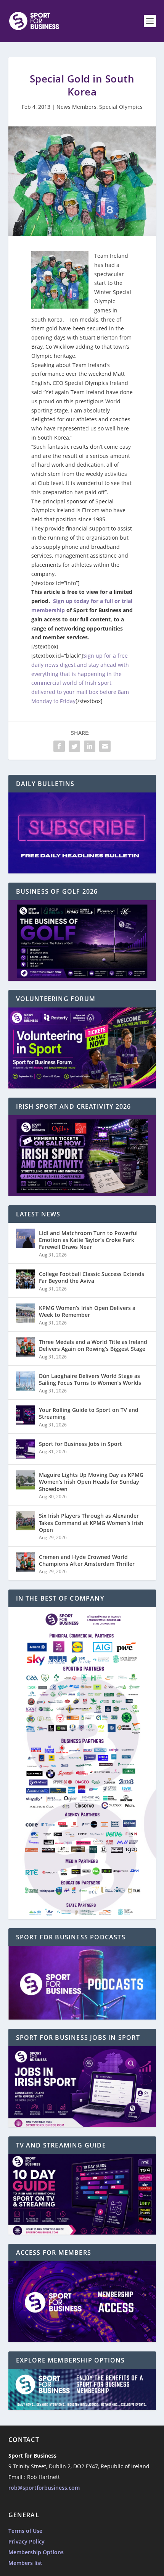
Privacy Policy (27, 2541)
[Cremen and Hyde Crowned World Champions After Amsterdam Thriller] (26, 1562)
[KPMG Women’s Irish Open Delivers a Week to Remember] (26, 1313)
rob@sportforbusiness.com (44, 2488)
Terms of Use (25, 2531)
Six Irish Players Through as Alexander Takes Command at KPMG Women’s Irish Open (91, 1522)
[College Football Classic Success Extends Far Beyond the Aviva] (26, 1279)
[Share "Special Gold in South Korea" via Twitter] (74, 746)
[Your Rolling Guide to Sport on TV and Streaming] (26, 1415)
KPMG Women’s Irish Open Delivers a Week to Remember (87, 1311)
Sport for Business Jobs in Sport (80, 1444)
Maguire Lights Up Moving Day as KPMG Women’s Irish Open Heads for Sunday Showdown (91, 1482)
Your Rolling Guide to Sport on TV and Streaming (89, 1413)
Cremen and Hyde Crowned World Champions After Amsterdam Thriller (87, 1560)
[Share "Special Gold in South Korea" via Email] (105, 746)
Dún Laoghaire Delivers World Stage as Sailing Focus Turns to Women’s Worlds (90, 1379)
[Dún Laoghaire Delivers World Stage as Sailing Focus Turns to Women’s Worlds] (26, 1381)
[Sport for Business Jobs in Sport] (26, 1449)
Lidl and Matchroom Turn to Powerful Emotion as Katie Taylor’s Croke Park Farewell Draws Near (88, 1240)
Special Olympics (121, 107)
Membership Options (36, 2552)
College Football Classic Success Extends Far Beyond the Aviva (92, 1277)
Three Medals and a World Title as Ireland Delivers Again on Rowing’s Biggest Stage (93, 1345)
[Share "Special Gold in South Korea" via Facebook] (59, 746)
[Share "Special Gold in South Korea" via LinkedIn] (90, 746)
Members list (25, 2563)
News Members (76, 107)
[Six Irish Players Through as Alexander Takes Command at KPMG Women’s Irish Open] (26, 1521)
